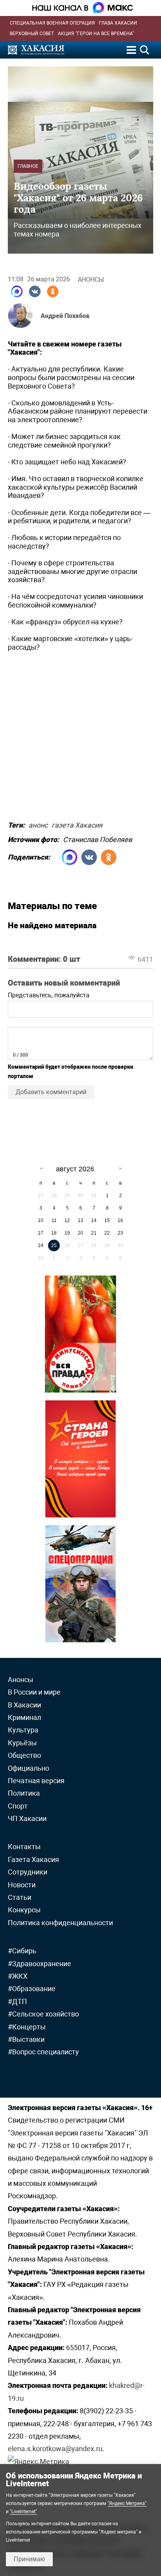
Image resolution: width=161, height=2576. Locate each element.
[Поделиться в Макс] (17, 291)
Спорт (18, 1806)
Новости (22, 1885)
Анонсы (91, 280)
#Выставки (26, 2039)
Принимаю (29, 2559)
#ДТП (17, 2001)
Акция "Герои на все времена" (96, 34)
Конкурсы (24, 1910)
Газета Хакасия (33, 1859)
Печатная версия (36, 1781)
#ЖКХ (18, 1976)
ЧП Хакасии (27, 1818)
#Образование (32, 1989)
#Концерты (27, 2027)
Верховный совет (32, 34)
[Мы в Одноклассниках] (53, 291)
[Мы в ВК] (35, 291)
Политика (24, 1793)
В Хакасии (24, 1705)
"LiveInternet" (23, 2512)
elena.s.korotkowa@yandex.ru (55, 2449)
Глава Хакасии (118, 23)
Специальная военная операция (52, 23)
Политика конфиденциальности (60, 1923)
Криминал (24, 1717)
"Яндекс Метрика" (127, 2503)
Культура (23, 1730)
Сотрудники (28, 1872)
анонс (38, 824)
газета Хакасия (77, 824)
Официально (29, 1768)
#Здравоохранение (39, 1964)
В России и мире (34, 1692)
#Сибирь (22, 1951)
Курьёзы (22, 1743)
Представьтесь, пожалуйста (49, 995)
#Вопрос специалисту (43, 2052)
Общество (24, 1755)
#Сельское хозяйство (43, 2014)
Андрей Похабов (65, 316)
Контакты (24, 1847)
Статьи (20, 1897)
